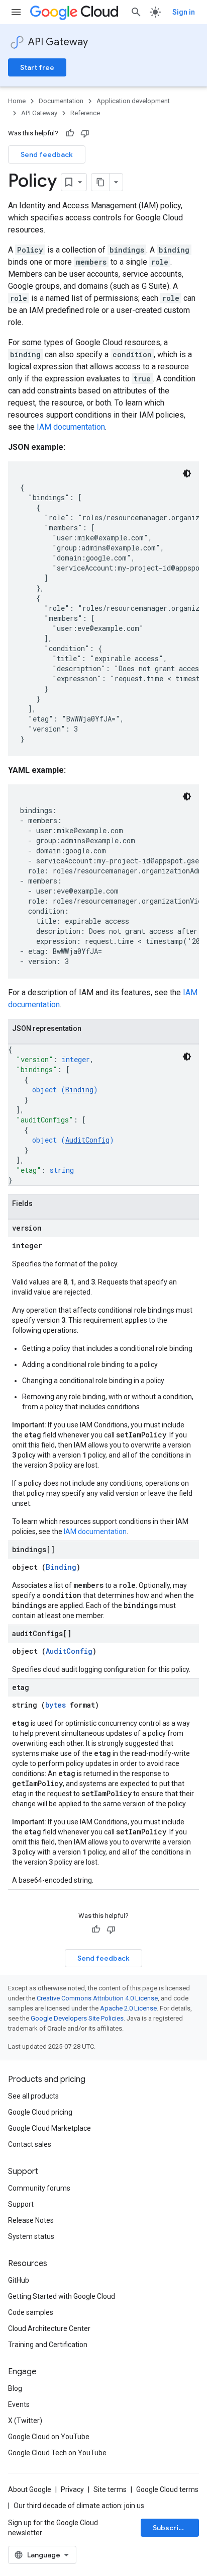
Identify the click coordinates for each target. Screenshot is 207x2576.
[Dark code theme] (187, 473)
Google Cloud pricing (40, 2112)
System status (31, 2236)
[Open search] (136, 12)
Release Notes (31, 2220)
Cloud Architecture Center (49, 2328)
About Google (30, 2489)
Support (21, 2204)
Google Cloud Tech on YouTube (57, 2453)
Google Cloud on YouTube (49, 2437)
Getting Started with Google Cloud (62, 2296)
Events (19, 2404)
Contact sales (30, 2144)
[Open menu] (16, 12)
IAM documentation (71, 427)
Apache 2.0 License (128, 2008)
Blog (15, 2388)
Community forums (39, 2188)
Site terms (110, 2489)
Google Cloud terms (167, 2489)
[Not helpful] (85, 133)
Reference (85, 113)
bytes (56, 1705)
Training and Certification (48, 2345)
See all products (33, 2096)
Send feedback (47, 154)
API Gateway (58, 42)
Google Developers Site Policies (77, 2018)
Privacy (72, 2489)
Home (17, 101)
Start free (37, 67)
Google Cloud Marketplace (49, 2128)
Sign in (184, 12)
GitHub (19, 2280)
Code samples (31, 2312)
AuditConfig (87, 1140)
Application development (133, 101)
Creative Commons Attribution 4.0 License (97, 1998)
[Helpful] (70, 133)
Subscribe (170, 2528)
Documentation (61, 101)
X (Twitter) (25, 2421)
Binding (79, 1090)
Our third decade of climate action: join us (79, 2506)
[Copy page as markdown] (100, 182)
